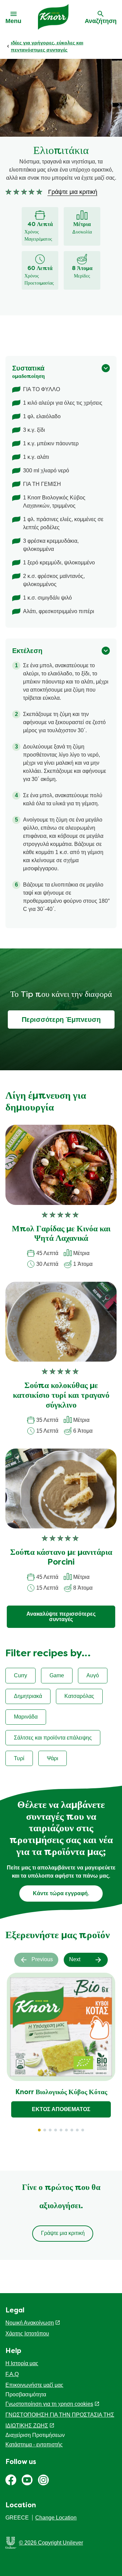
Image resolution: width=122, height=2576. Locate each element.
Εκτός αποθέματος (61, 2109)
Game (57, 1675)
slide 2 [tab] (45, 2130)
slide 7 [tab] (72, 2130)
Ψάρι (53, 1758)
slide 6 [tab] (66, 2130)
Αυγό (93, 1675)
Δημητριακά (28, 1696)
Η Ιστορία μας (22, 2363)
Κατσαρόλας (79, 1696)
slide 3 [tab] (50, 2130)
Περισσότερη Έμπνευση (61, 1020)
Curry (21, 1675)
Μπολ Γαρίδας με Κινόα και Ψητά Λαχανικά (61, 1234)
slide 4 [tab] (56, 2130)
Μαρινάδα (26, 1717)
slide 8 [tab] (77, 2130)
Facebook (11, 2480)
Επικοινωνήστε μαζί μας (34, 2385)
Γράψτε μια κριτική (63, 2233)
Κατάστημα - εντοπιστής (34, 2445)
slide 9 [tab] (83, 2130)
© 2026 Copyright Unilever (51, 2543)
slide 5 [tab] (61, 2130)
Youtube (27, 2480)
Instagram (43, 2480)
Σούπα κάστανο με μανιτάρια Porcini (61, 1558)
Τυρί (19, 1758)
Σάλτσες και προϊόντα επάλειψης (53, 1738)
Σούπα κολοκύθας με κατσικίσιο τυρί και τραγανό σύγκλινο (61, 1396)
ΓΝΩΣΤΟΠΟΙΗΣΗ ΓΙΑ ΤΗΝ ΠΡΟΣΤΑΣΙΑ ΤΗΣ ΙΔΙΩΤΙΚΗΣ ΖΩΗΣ (60, 2420)
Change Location (56, 2518)
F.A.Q (12, 2374)
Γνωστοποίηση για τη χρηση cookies (49, 2404)
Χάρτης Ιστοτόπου (27, 2334)
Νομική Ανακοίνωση (30, 2323)
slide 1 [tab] (39, 2130)
